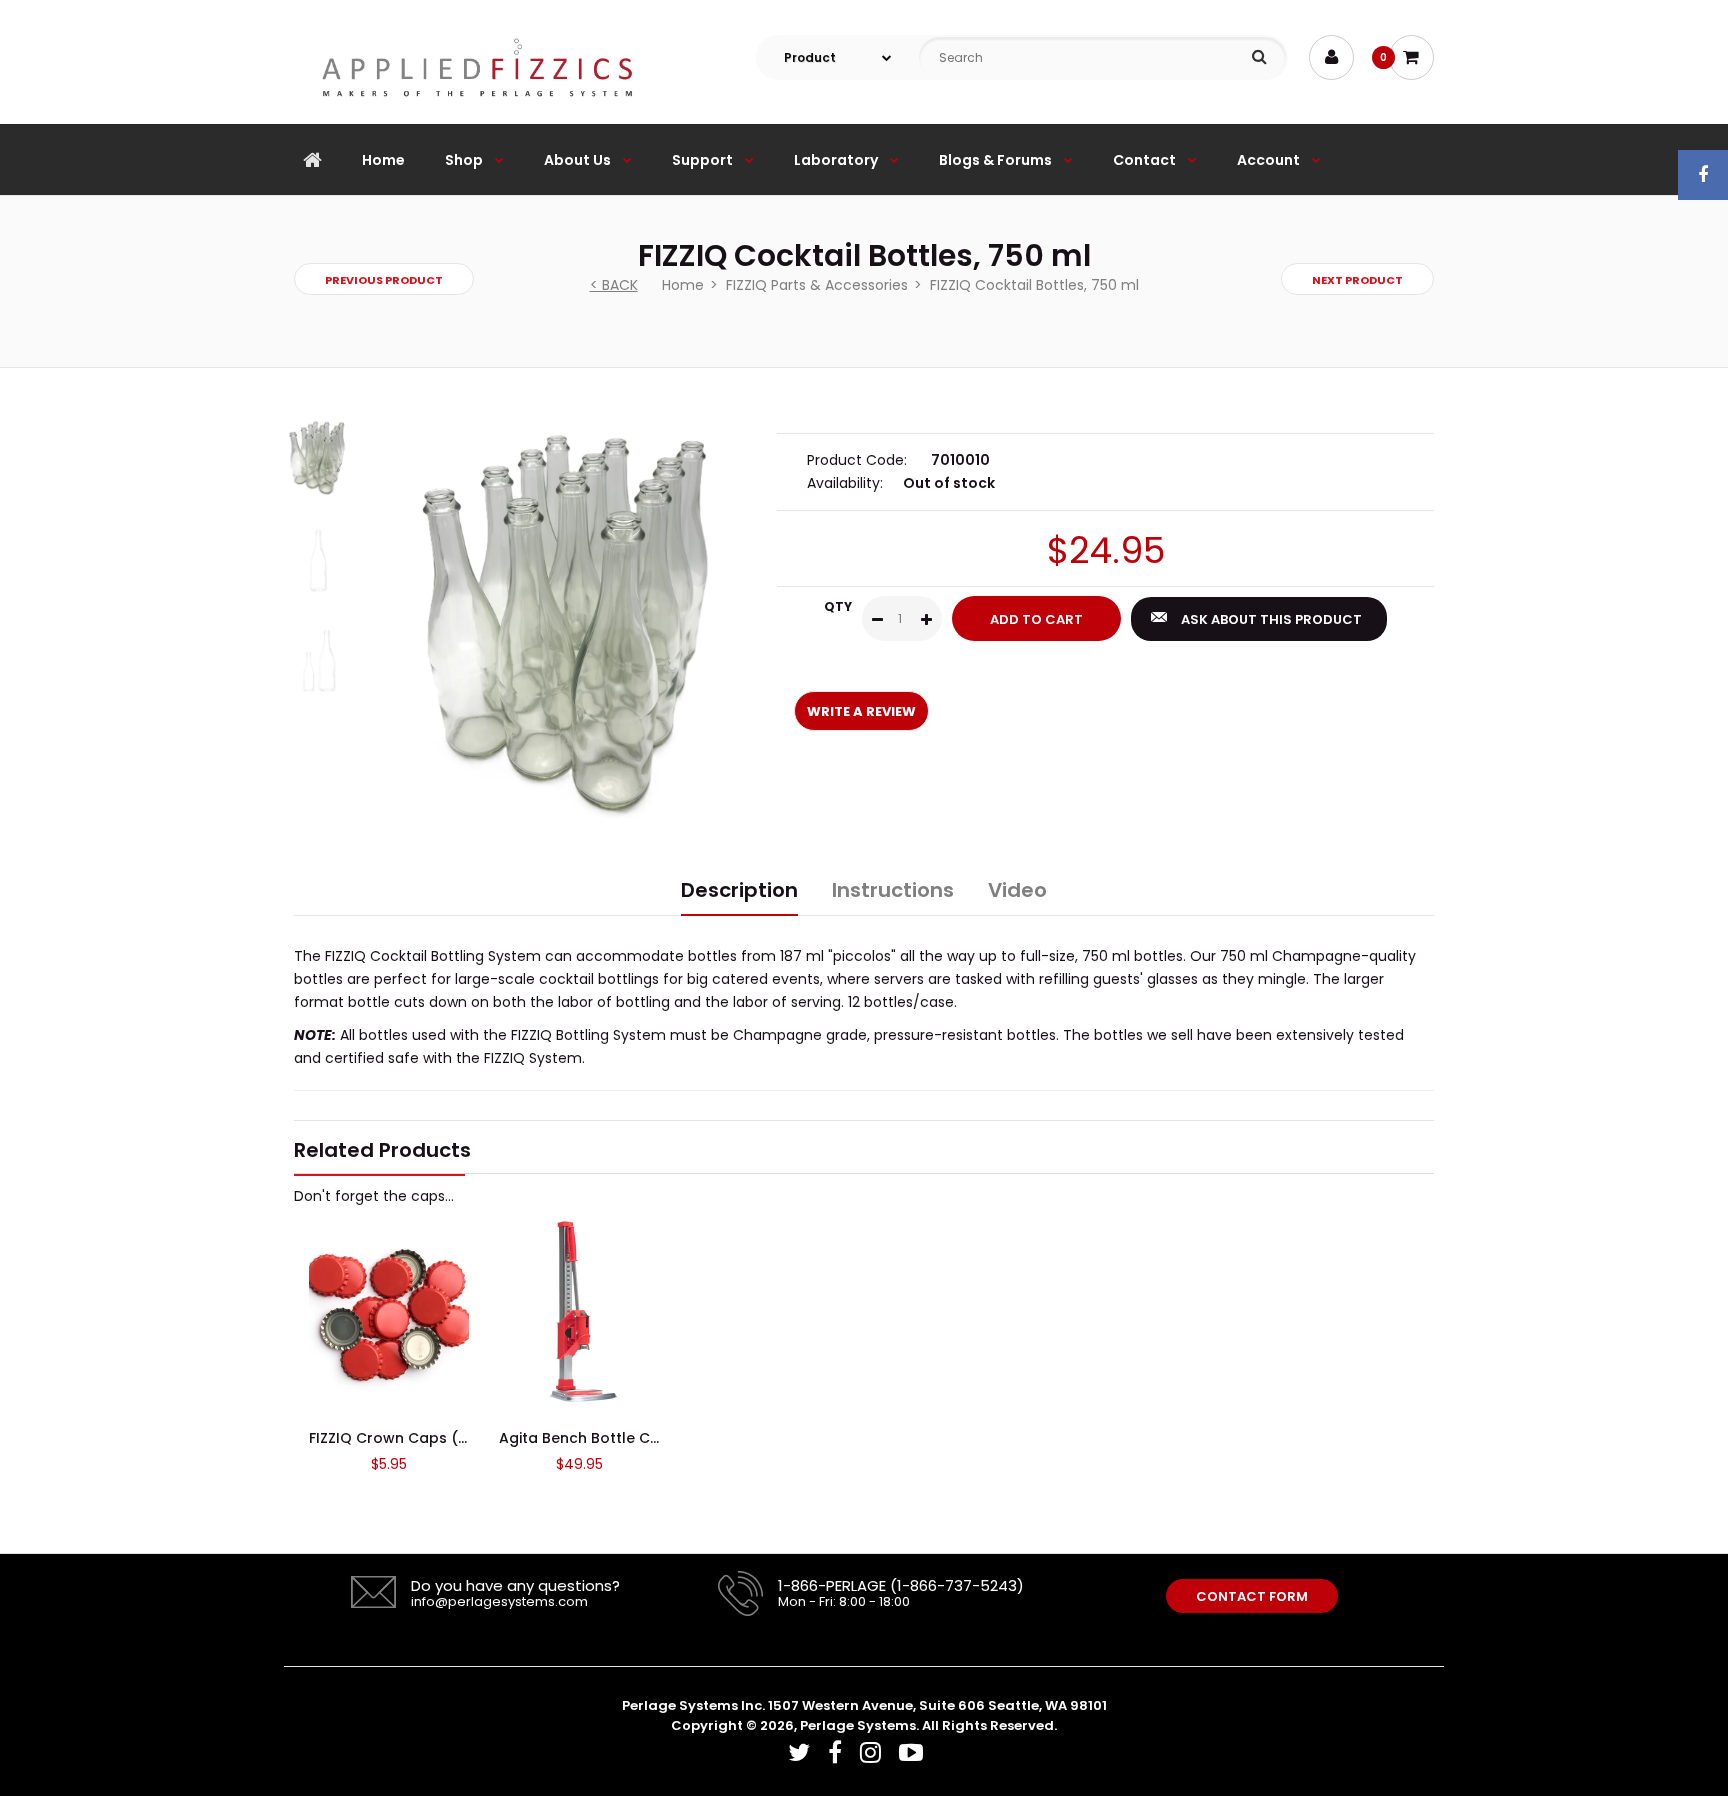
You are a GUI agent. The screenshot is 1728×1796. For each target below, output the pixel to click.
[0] (1411, 57)
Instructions (893, 890)
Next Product (1357, 280)
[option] (575, 619)
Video (1017, 890)
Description (739, 890)
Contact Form (1252, 1596)
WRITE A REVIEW (861, 711)
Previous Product (384, 280)
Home (683, 285)
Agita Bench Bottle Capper (597, 1438)
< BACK (614, 285)
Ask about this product (1271, 619)
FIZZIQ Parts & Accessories (817, 285)
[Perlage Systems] (477, 113)
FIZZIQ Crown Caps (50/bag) (414, 1438)
